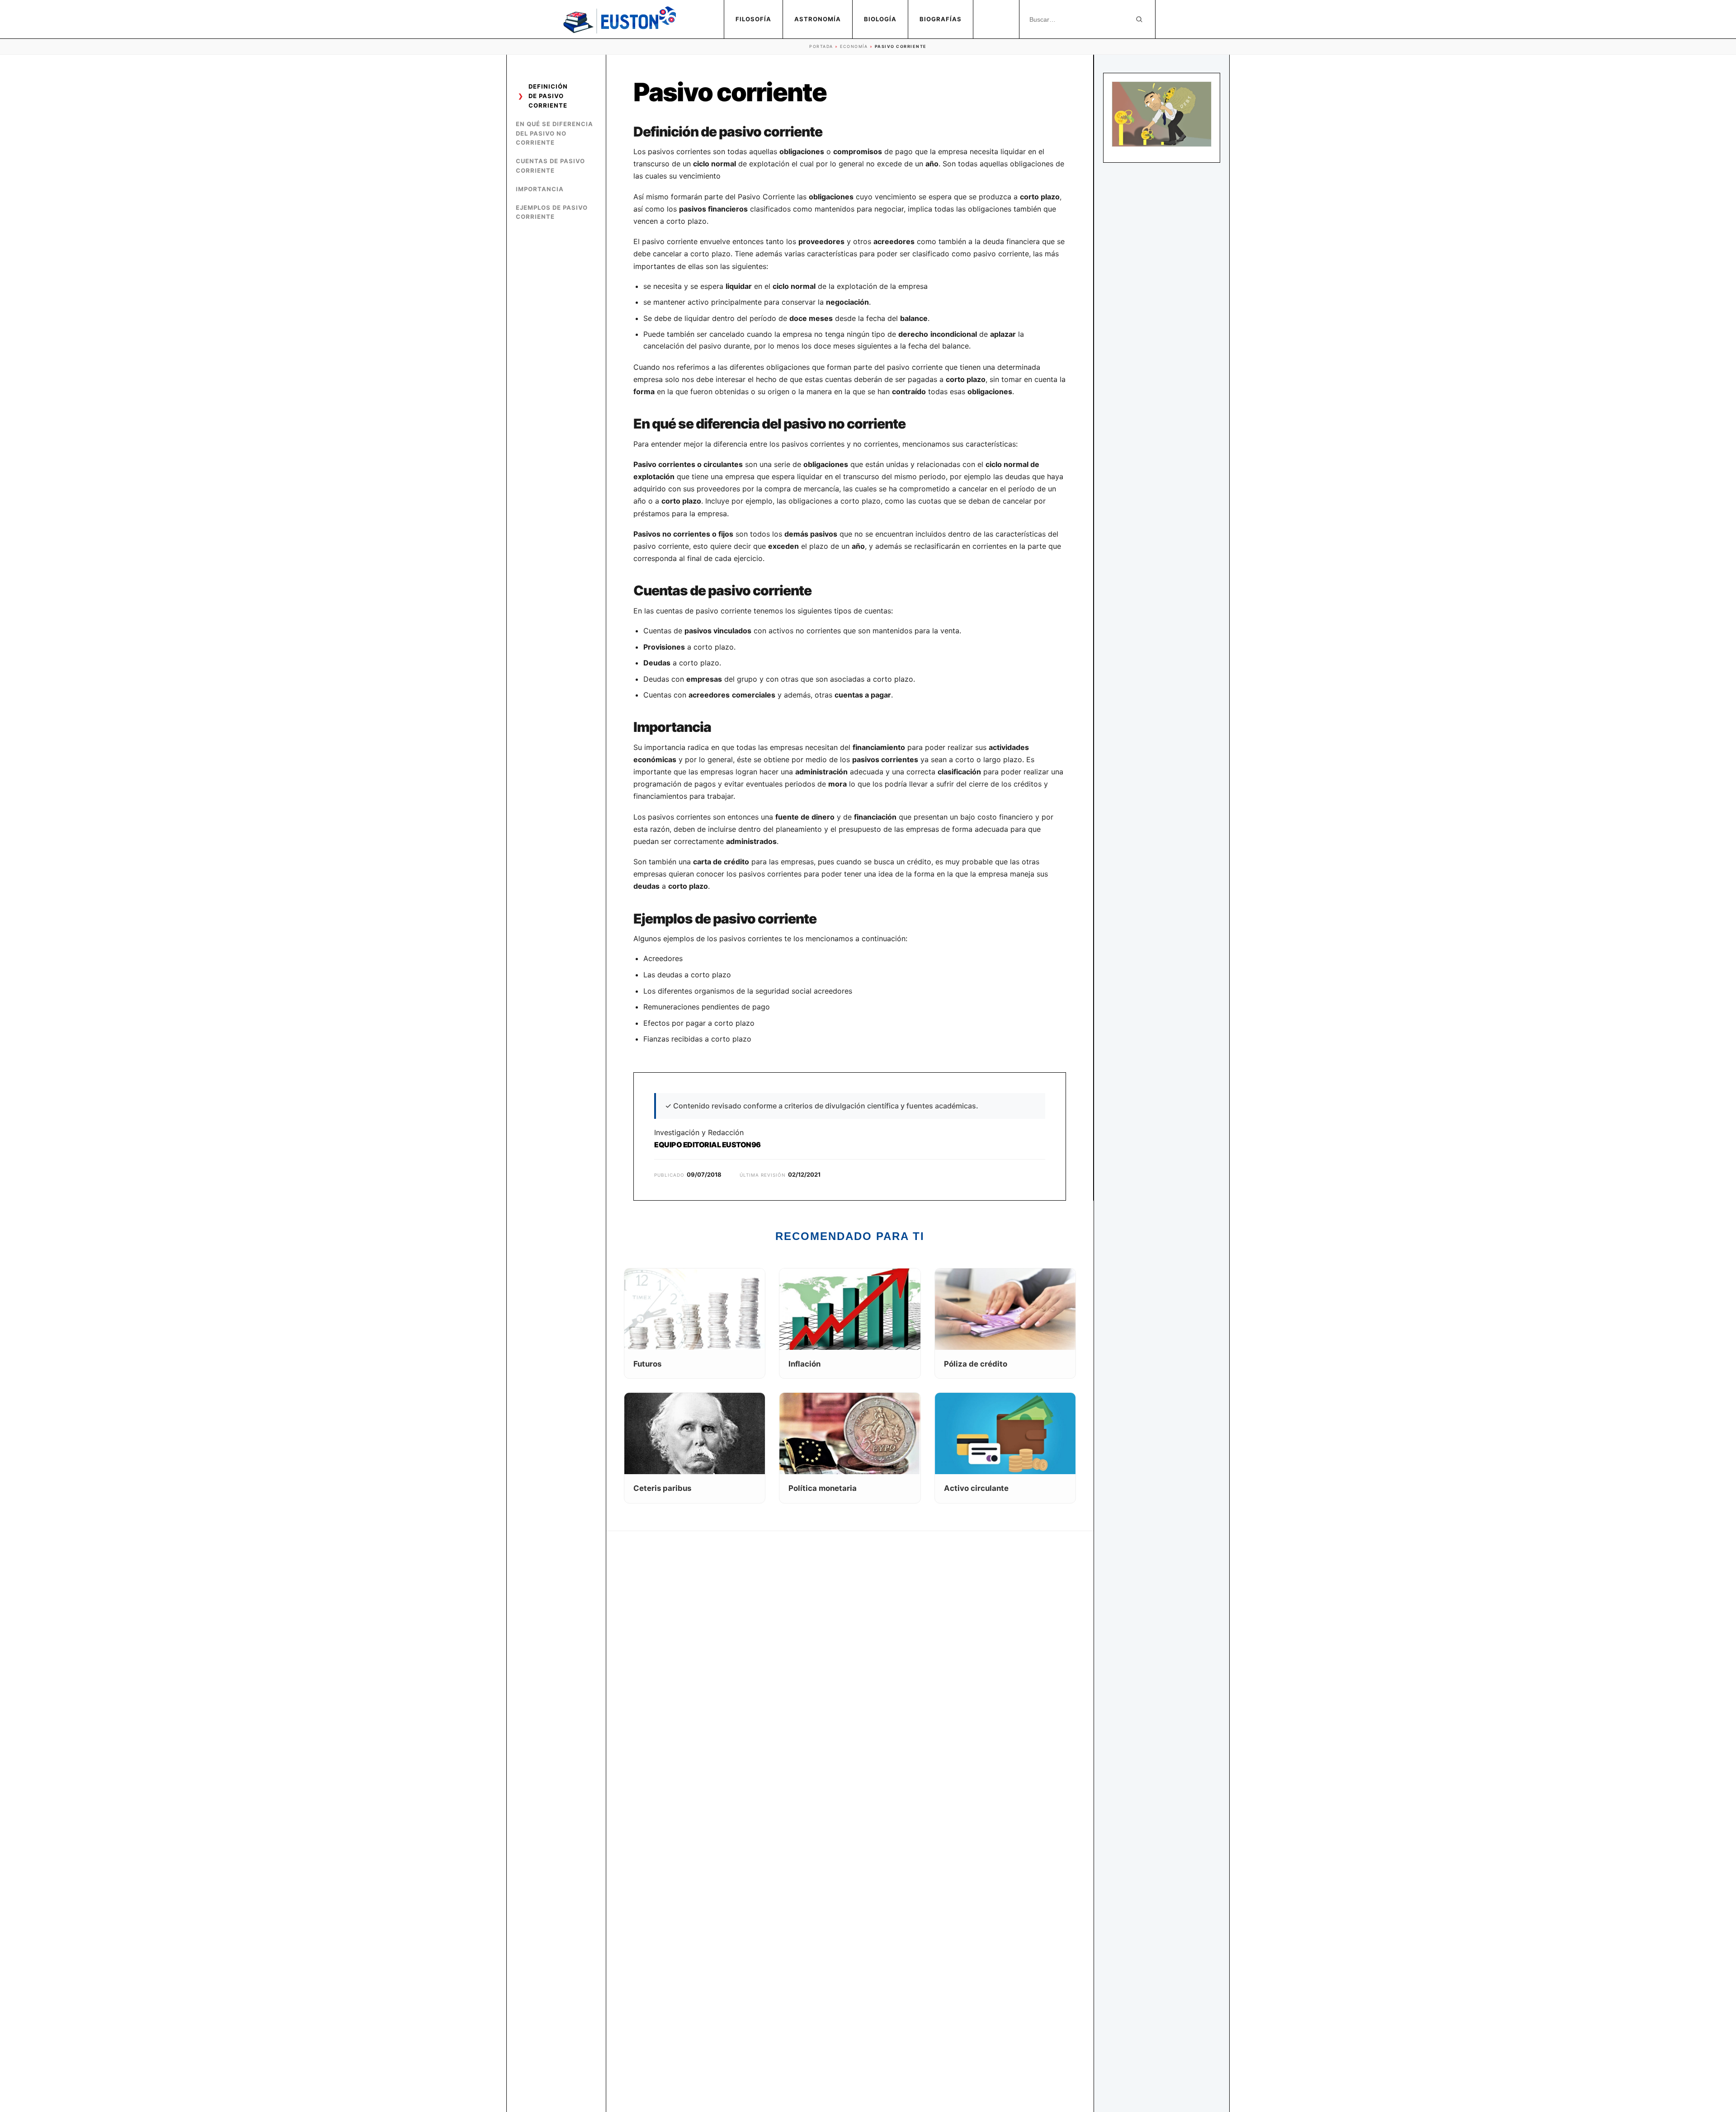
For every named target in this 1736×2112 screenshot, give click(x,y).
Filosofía (753, 19)
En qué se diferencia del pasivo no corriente (554, 133)
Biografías (941, 19)
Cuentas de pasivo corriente (550, 166)
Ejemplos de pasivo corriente (552, 212)
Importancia (540, 189)
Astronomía (818, 19)
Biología (880, 19)
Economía (854, 46)
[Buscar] (1139, 19)
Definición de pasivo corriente (548, 96)
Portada (821, 46)
